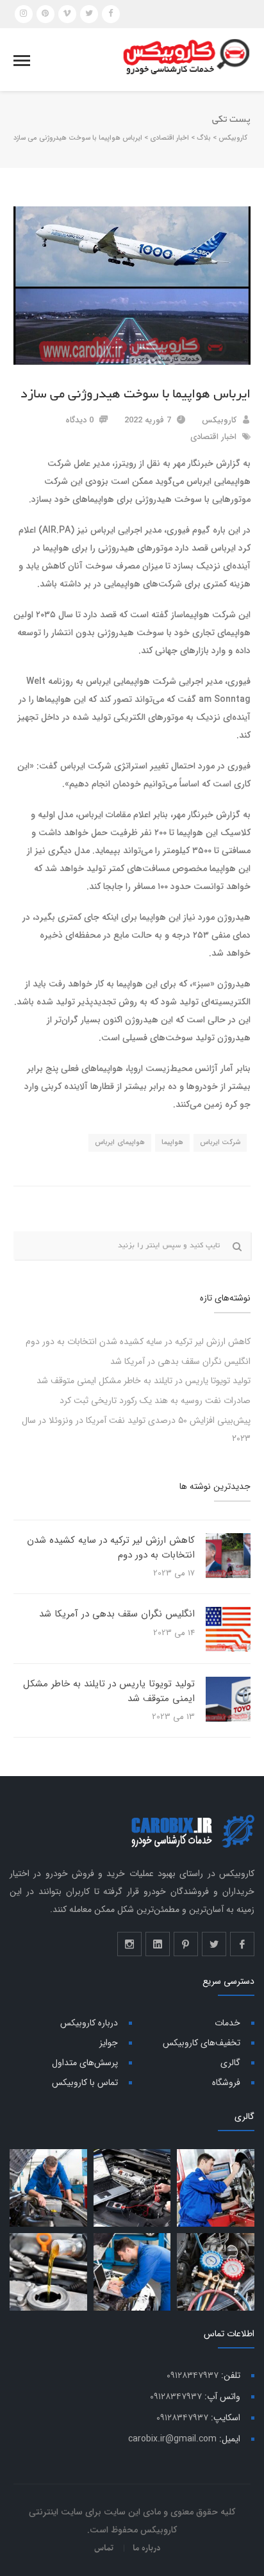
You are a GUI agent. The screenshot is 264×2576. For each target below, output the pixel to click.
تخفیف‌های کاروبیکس (202, 2043)
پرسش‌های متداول (85, 2063)
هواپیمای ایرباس (120, 1143)
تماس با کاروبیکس (85, 2082)
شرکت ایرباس (220, 1143)
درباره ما (146, 2548)
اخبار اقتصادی (213, 437)
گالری (230, 2063)
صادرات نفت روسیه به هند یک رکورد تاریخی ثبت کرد (155, 1400)
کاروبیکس (219, 420)
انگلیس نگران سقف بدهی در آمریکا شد (180, 1361)
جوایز (109, 2043)
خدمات (227, 2023)
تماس (104, 2548)
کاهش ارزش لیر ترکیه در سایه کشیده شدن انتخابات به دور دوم (138, 1342)
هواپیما (172, 1143)
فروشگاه (226, 2082)
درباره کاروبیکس (89, 2023)
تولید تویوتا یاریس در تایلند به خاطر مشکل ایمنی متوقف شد (144, 1381)
